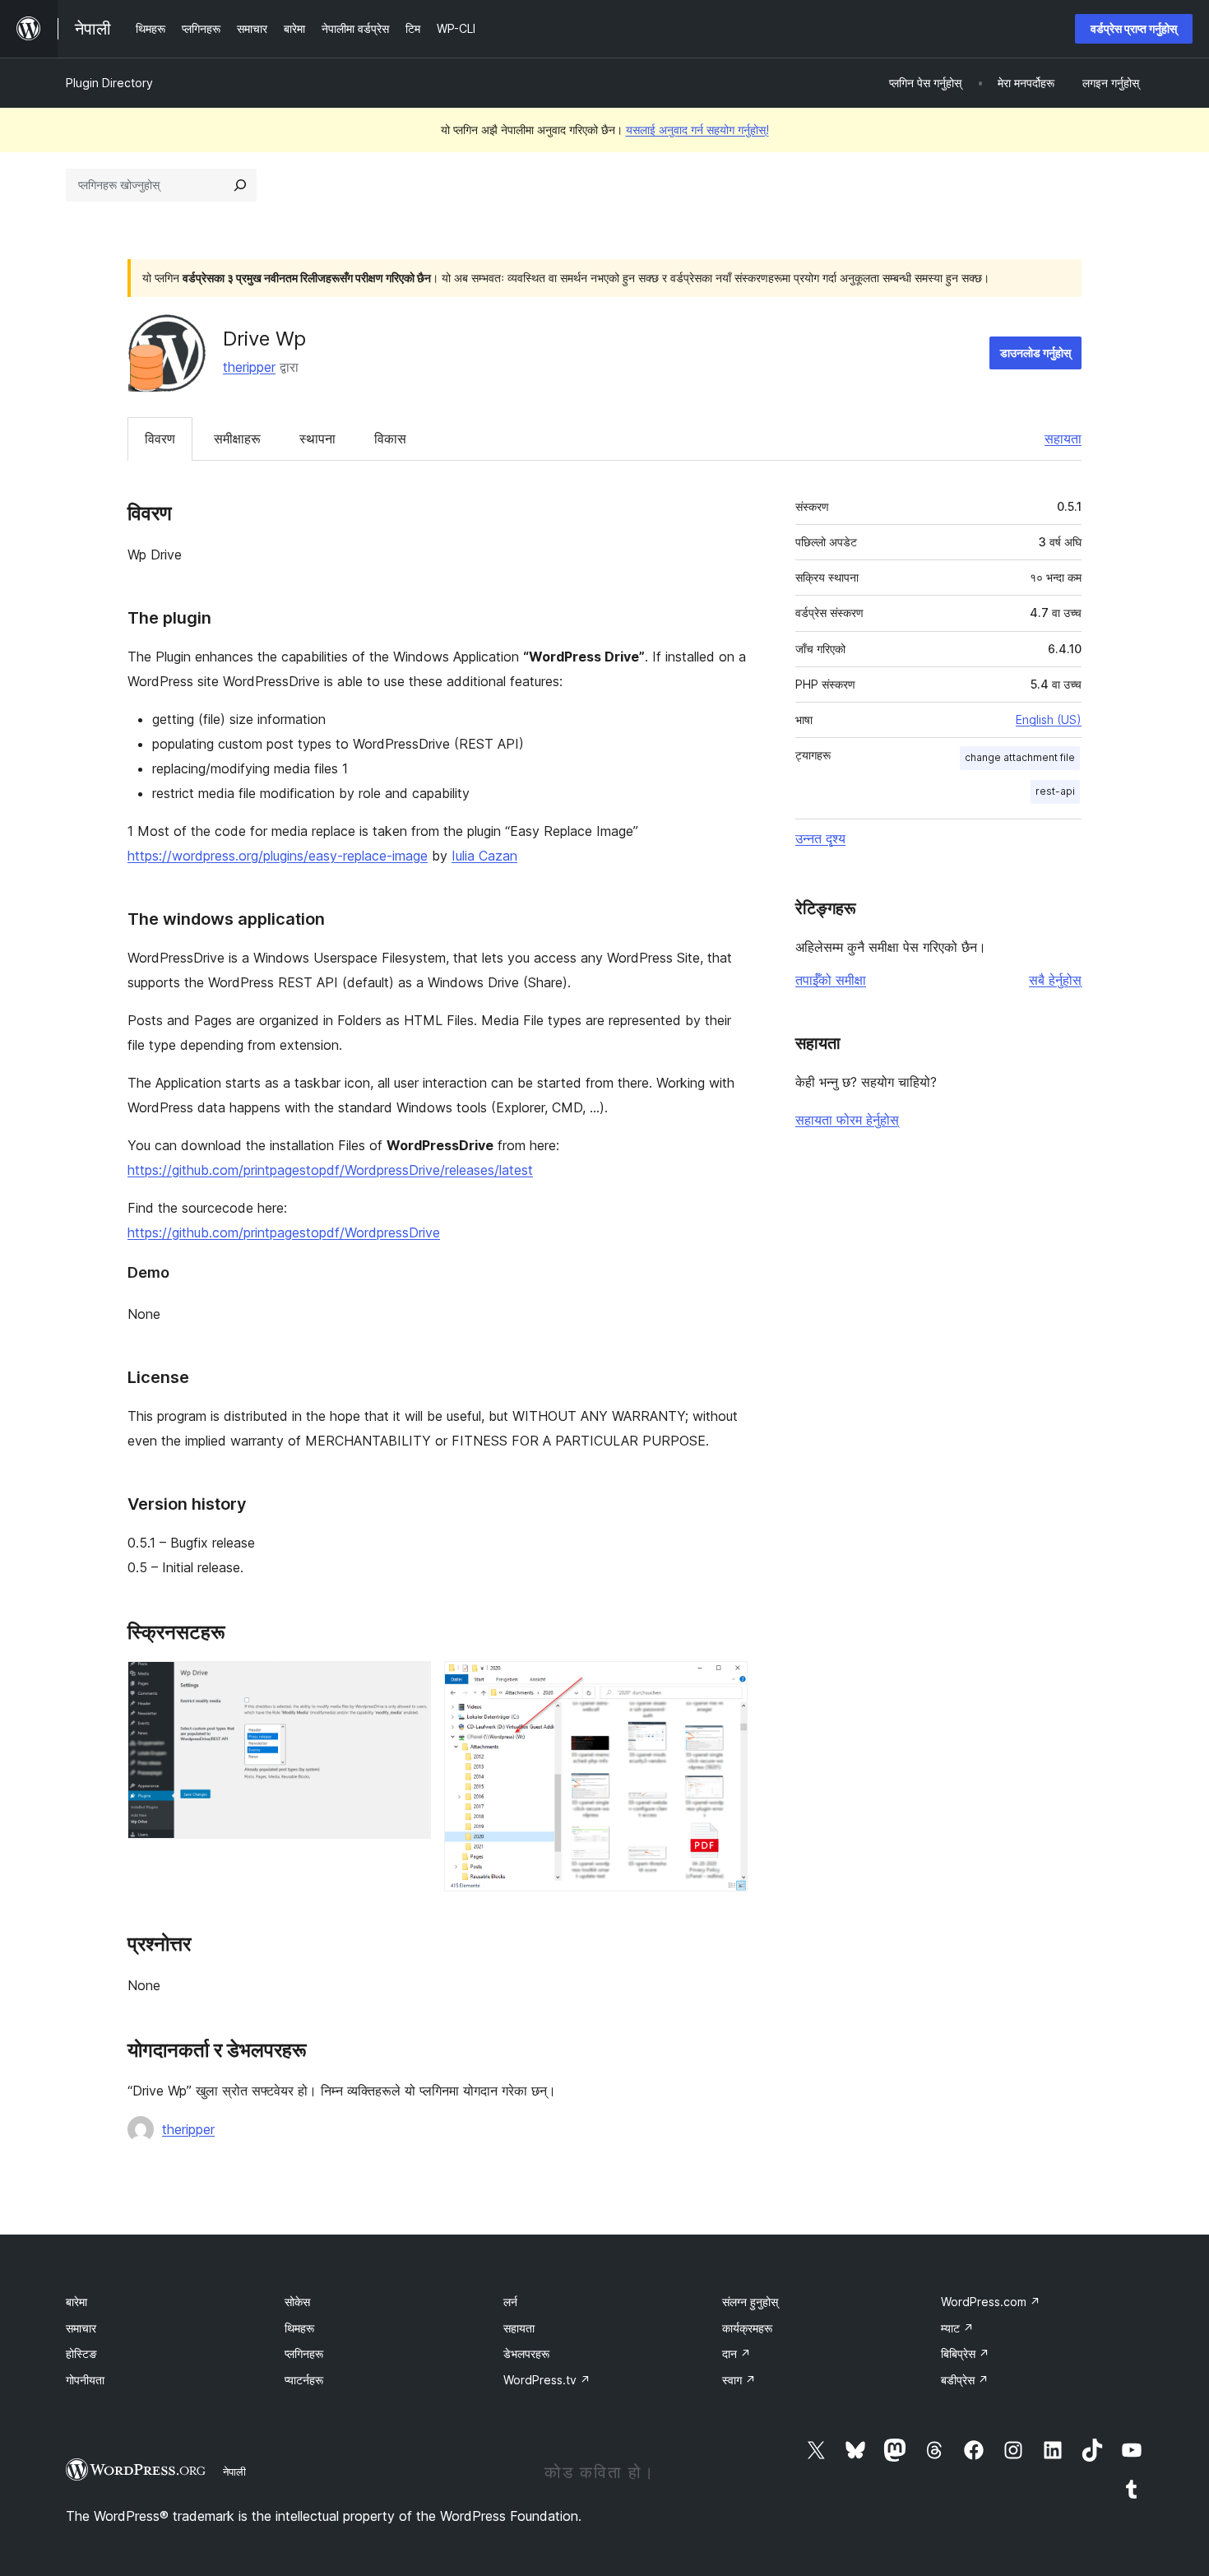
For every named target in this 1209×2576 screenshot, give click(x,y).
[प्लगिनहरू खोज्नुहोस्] (240, 185)
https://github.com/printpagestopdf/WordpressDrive (284, 1232)
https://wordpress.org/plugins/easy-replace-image (278, 856)
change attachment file (1020, 757)
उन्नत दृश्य (820, 838)
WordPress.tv (547, 2380)
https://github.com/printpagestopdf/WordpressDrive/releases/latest (330, 1170)
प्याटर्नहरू (304, 2380)
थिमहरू (299, 2328)
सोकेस (297, 2302)
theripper (249, 367)
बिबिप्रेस (965, 2353)
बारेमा (76, 2302)
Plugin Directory (109, 83)
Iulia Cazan (484, 856)
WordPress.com (991, 2302)
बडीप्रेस (965, 2380)
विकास (390, 439)
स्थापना (317, 439)
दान (737, 2353)
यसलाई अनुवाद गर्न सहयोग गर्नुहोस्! (697, 130)
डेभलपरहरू (526, 2353)
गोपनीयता (85, 2380)
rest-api (1055, 791)
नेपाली (234, 2472)
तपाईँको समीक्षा (831, 980)
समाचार (81, 2328)
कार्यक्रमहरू (747, 2328)
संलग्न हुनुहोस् (750, 2302)
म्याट (957, 2328)
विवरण (160, 439)
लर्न (510, 2302)
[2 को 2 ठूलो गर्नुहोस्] (725, 1683)
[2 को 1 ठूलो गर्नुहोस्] (409, 1683)
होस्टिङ (81, 2353)
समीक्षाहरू (237, 439)
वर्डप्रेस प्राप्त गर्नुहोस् (1134, 28)
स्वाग (739, 2380)
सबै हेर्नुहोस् (1055, 980)
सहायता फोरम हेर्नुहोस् (847, 1120)
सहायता (1063, 439)
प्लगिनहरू (304, 2353)
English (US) (1049, 719)
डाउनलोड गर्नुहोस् (1035, 353)
